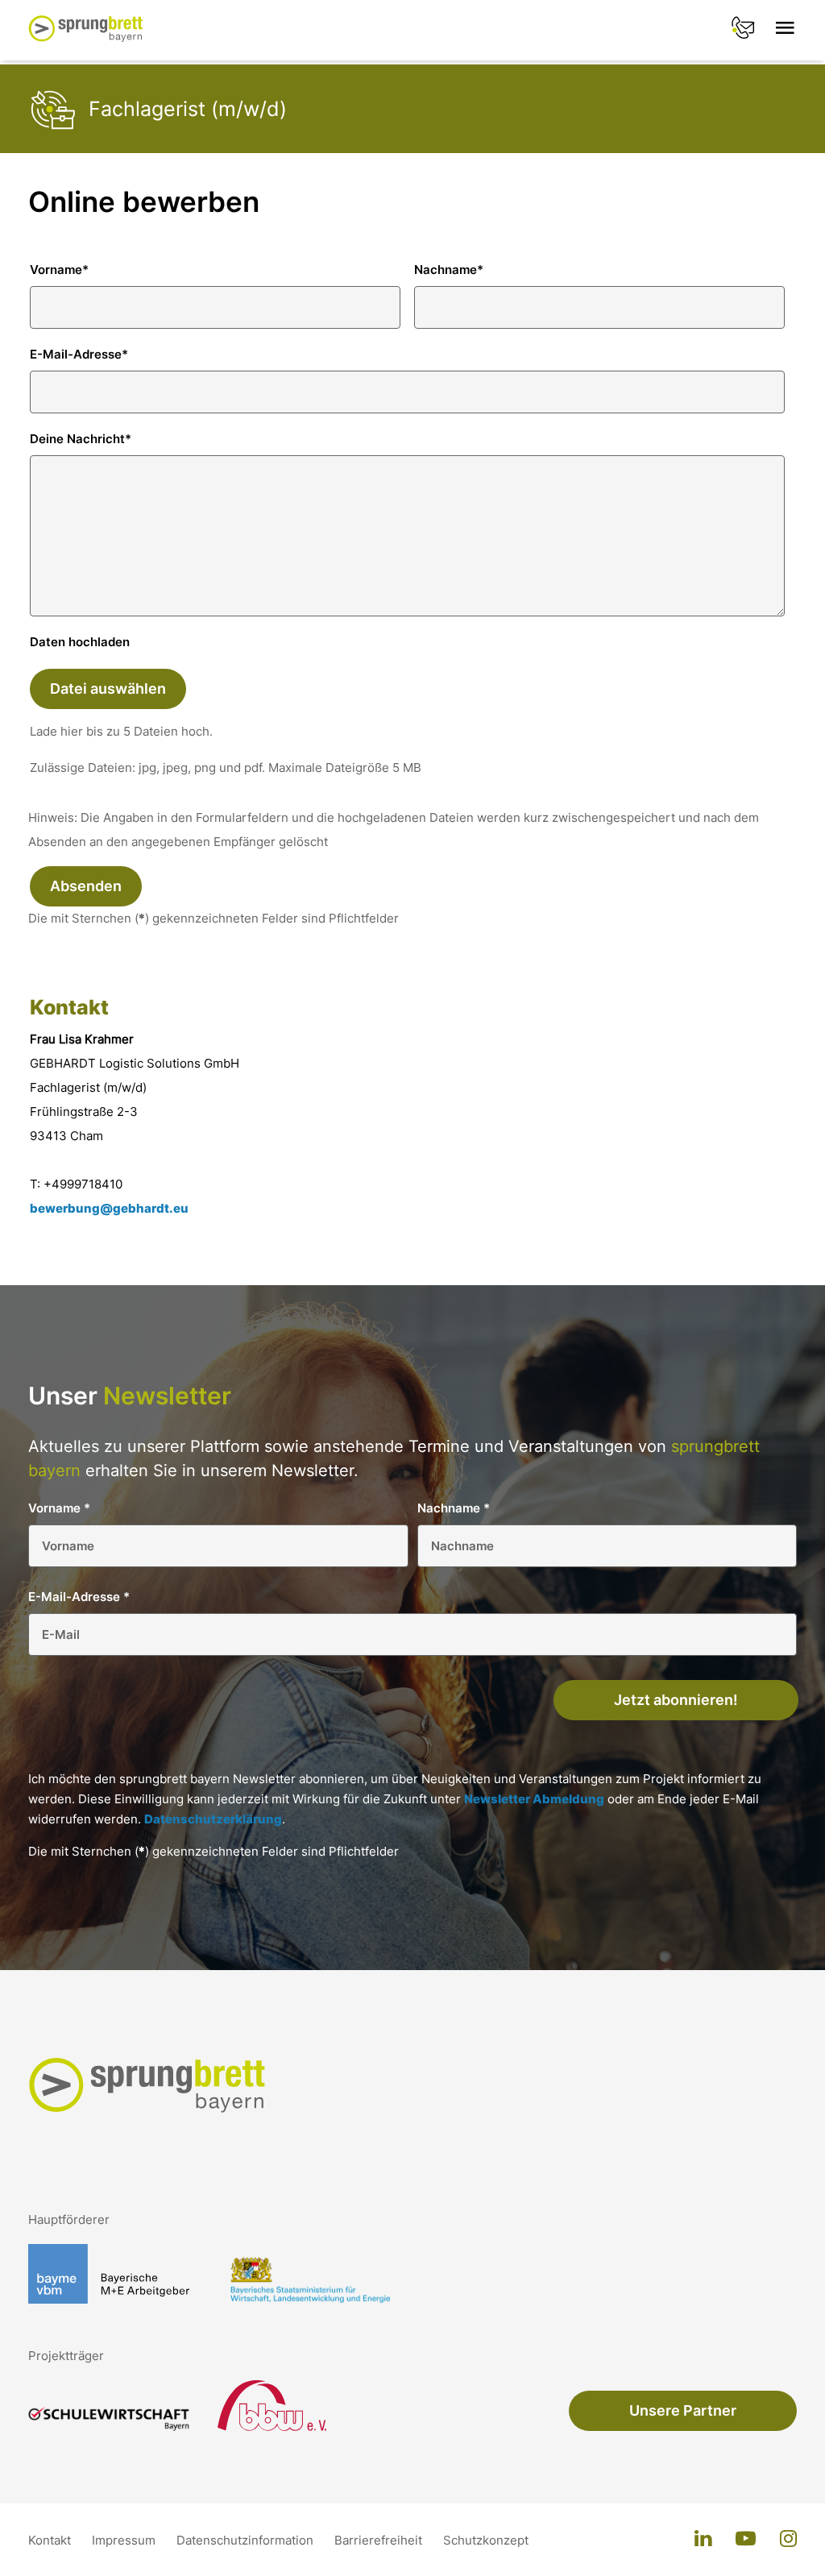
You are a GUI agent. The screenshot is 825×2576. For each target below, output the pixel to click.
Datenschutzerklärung (213, 1819)
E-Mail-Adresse (79, 354)
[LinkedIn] (703, 2540)
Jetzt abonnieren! (676, 1700)
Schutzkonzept (486, 2540)
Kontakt (51, 2540)
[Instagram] (788, 2540)
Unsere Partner (683, 2410)
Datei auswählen (108, 689)
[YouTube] (746, 2540)
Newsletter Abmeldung (534, 1799)
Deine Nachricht (81, 439)
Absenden (86, 886)
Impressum (125, 2540)
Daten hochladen (80, 642)
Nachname (449, 270)
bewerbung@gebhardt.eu (109, 1208)
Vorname (59, 270)
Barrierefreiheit (380, 2540)
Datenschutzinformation (247, 2540)
